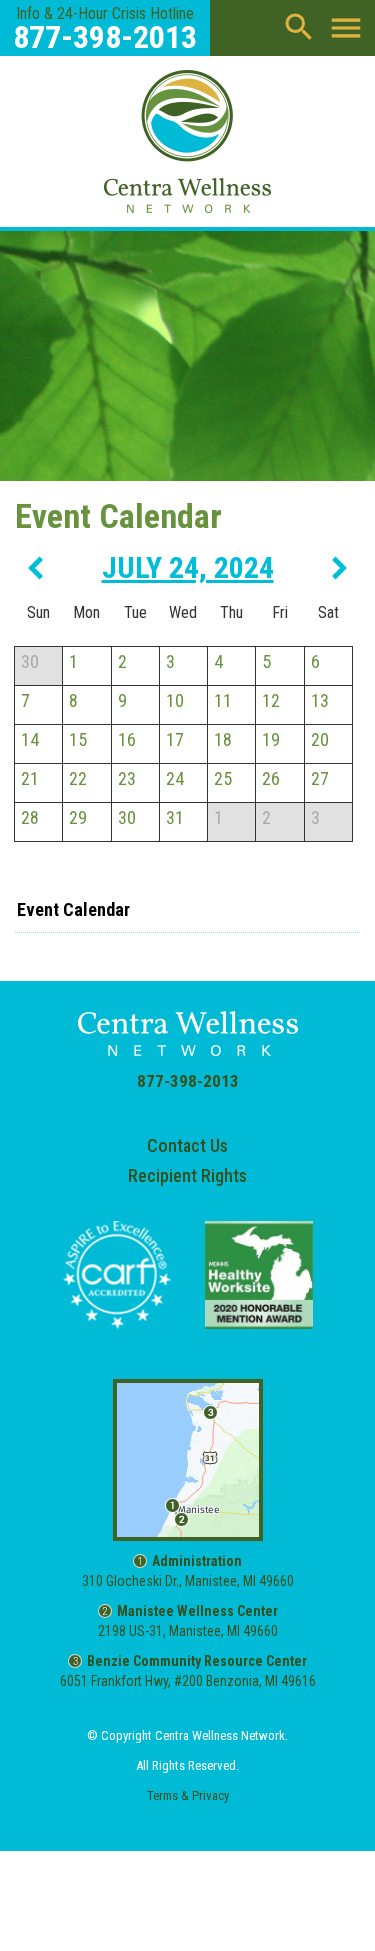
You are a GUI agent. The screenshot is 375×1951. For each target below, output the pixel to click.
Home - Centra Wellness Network (187, 138)
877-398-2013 (188, 1081)
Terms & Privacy (188, 1795)
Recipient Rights (187, 1175)
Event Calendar (73, 909)
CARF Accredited (117, 1275)
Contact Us (187, 1145)
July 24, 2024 (188, 567)
